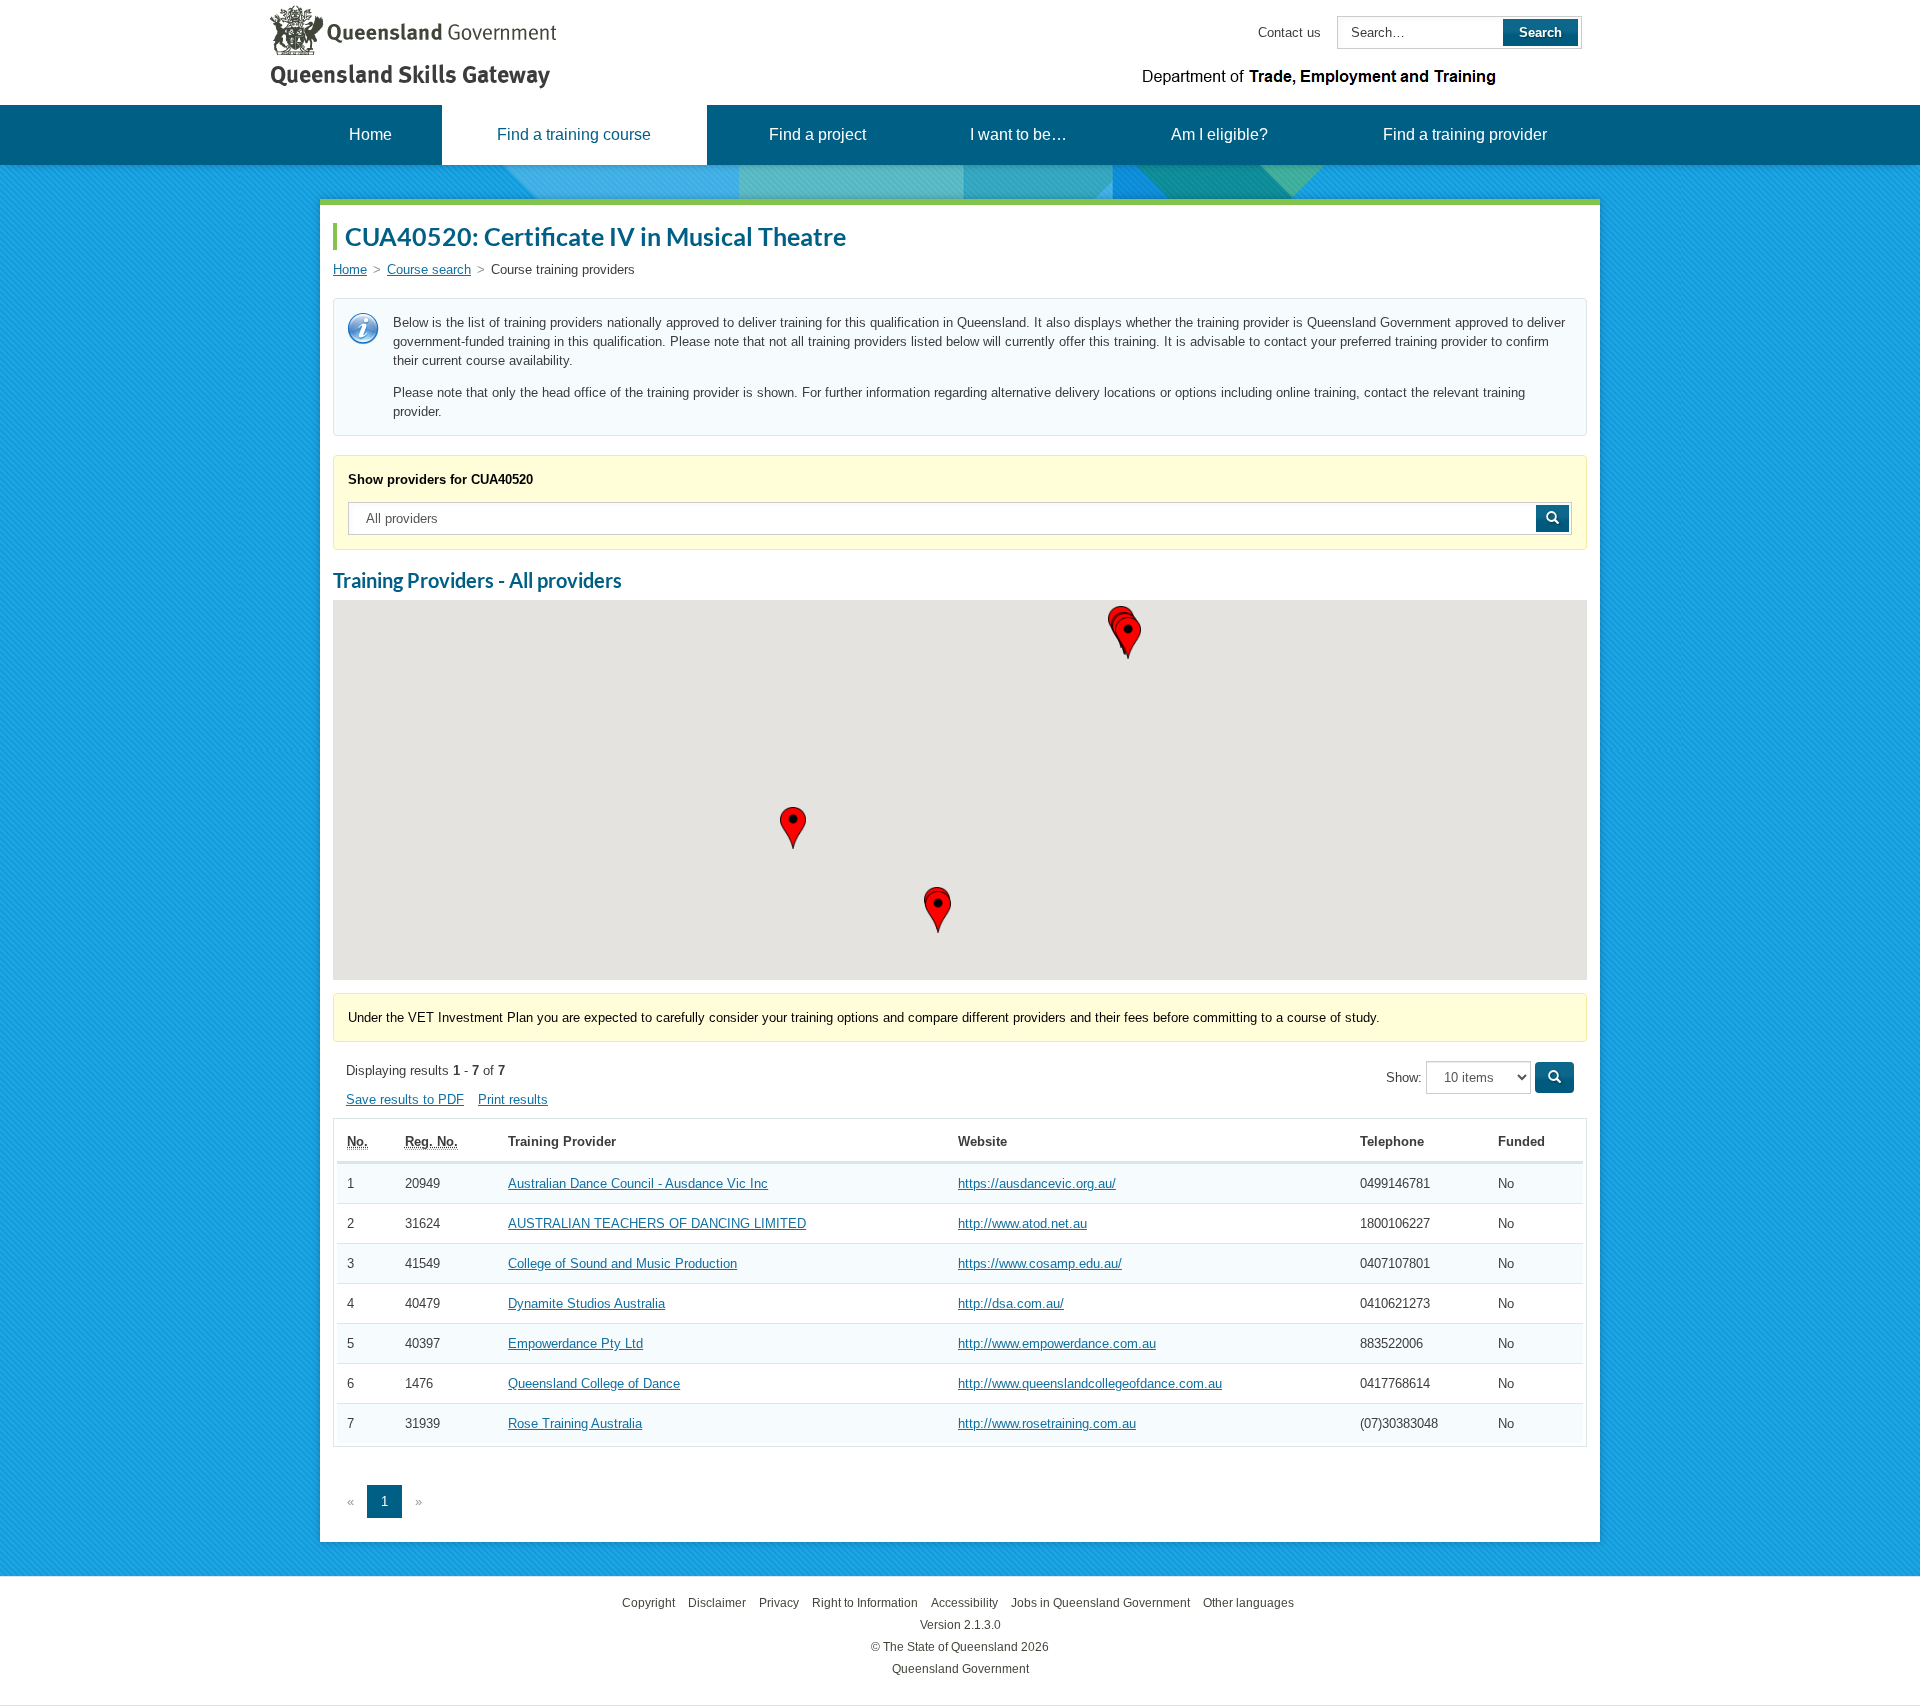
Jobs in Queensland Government (1100, 1603)
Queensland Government (960, 1669)
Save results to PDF (405, 1099)
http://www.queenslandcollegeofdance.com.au (1090, 1383)
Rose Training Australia (575, 1423)
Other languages (1248, 1603)
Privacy (779, 1603)
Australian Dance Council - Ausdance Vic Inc (638, 1183)
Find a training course (574, 134)
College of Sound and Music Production (622, 1263)
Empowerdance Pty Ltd (575, 1343)
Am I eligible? (1219, 134)
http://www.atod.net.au (1022, 1223)
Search (1540, 32)
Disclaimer (717, 1603)
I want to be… (1018, 134)
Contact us (1289, 32)
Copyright (648, 1603)
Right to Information (865, 1603)
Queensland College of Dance (594, 1383)
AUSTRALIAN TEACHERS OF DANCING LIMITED (657, 1223)
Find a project (817, 134)
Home (370, 134)
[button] (938, 912)
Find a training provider (1465, 134)
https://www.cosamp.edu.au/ (1040, 1263)
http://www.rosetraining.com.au (1047, 1423)
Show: (1404, 1077)
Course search (429, 269)
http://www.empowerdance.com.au (1057, 1343)
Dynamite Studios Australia (586, 1303)
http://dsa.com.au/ (1011, 1303)
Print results (513, 1099)
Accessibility (964, 1603)
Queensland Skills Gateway (410, 74)
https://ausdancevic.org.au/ (1037, 1183)
